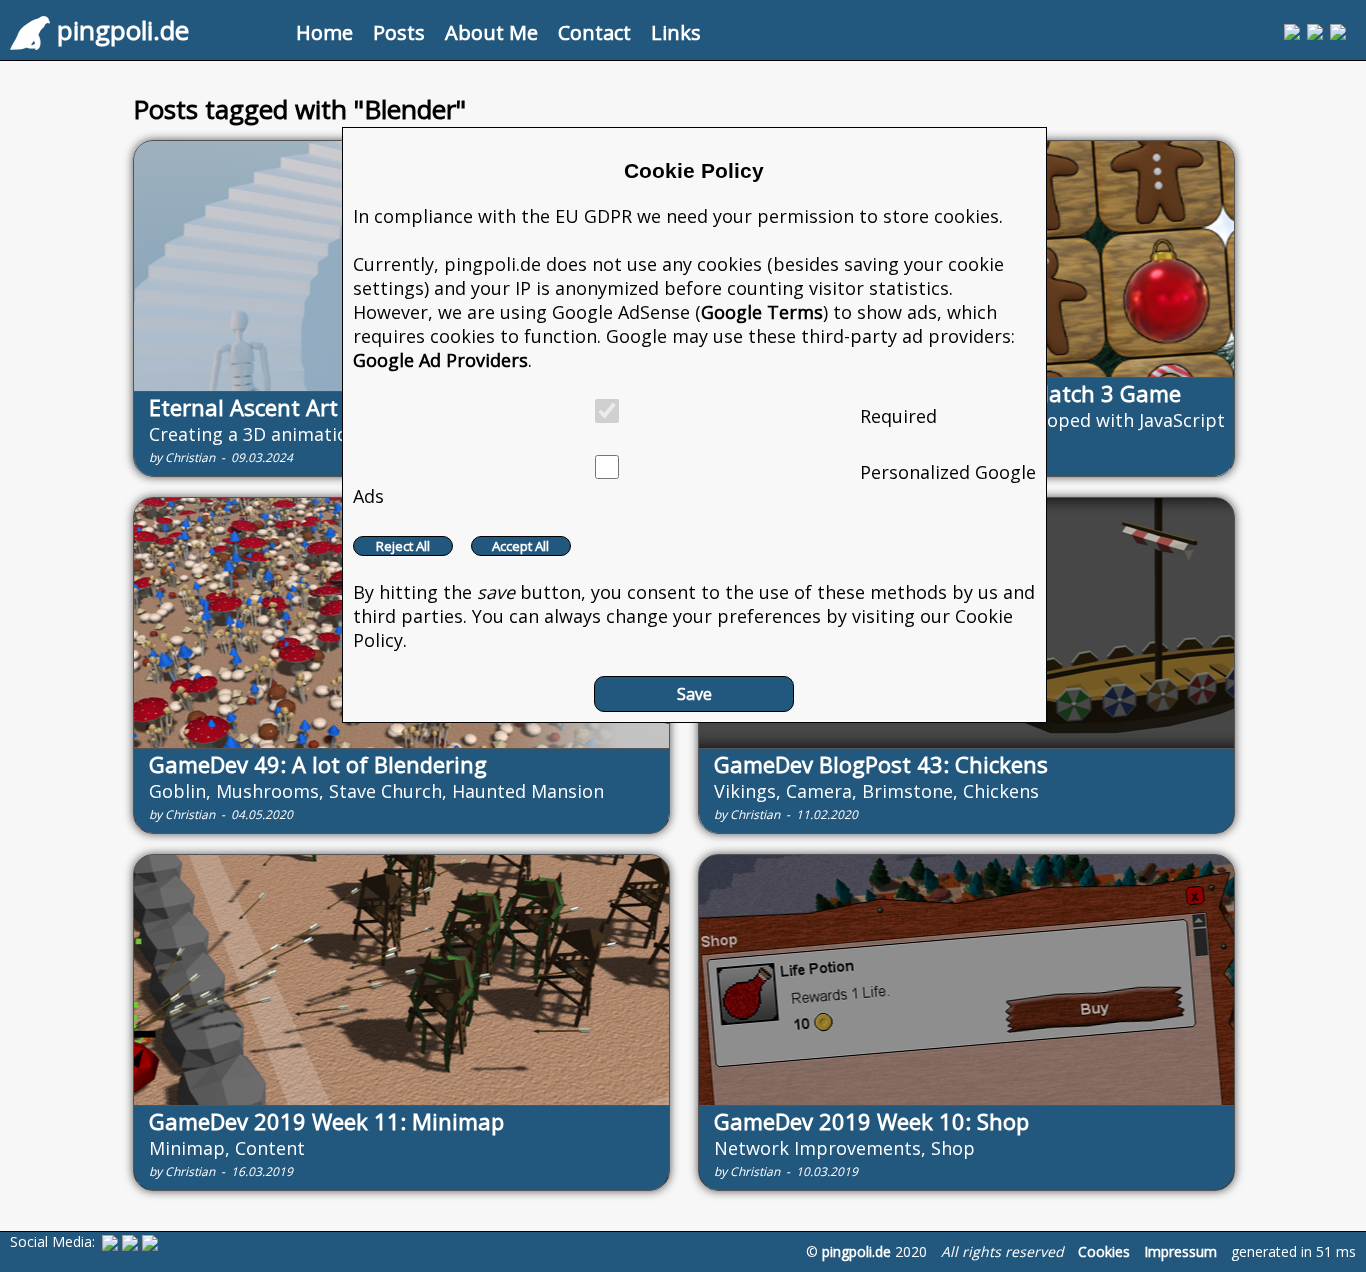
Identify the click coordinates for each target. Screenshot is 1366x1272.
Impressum (1180, 1251)
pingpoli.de (856, 1251)
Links (676, 32)
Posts (399, 32)
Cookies (1104, 1251)
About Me (491, 32)
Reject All (403, 546)
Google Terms (762, 312)
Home (324, 32)
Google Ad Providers (440, 360)
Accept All (520, 546)
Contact (594, 32)
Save (694, 694)
